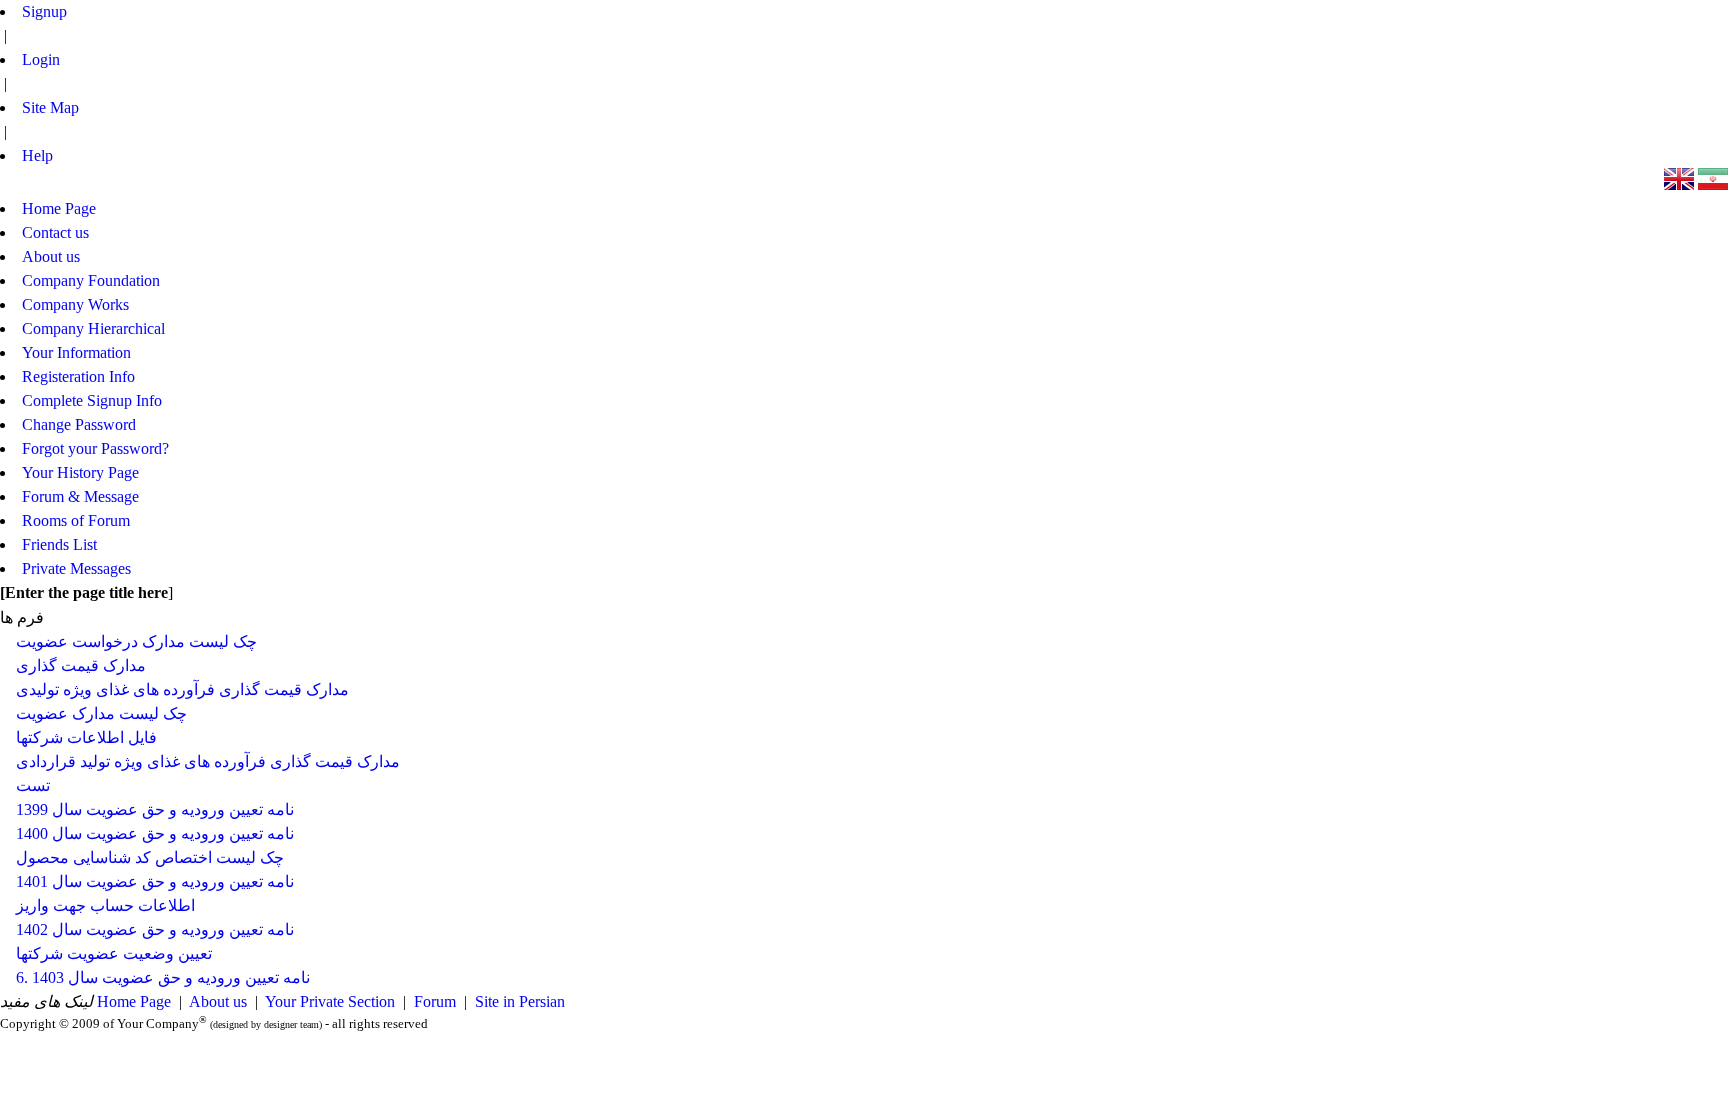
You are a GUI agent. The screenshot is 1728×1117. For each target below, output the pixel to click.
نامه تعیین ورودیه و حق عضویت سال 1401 (155, 881)
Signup (44, 11)
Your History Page (80, 472)
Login (41, 59)
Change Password (79, 424)
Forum (435, 1001)
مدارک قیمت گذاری (81, 665)
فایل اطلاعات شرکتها (86, 737)
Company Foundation (91, 280)
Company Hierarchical (93, 328)
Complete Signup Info (92, 400)
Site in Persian (520, 1001)
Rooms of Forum (76, 520)
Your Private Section (330, 1001)
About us (218, 1001)
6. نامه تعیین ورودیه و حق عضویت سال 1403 (163, 977)
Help (37, 155)
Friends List (59, 544)
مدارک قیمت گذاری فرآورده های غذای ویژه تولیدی (182, 689)
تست (33, 785)
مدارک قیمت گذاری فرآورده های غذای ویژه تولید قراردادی (208, 761)
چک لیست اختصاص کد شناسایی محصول (150, 857)
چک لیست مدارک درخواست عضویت (136, 641)
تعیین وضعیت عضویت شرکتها (114, 953)
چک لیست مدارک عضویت (101, 713)
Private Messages (76, 568)
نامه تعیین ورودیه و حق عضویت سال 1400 (155, 833)
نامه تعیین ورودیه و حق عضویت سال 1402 (155, 929)
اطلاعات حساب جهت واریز (105, 905)
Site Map (50, 107)
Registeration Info (78, 376)
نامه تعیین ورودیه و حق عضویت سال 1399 (155, 809)
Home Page (134, 1001)
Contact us (55, 232)
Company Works (75, 304)
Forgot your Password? (95, 448)
